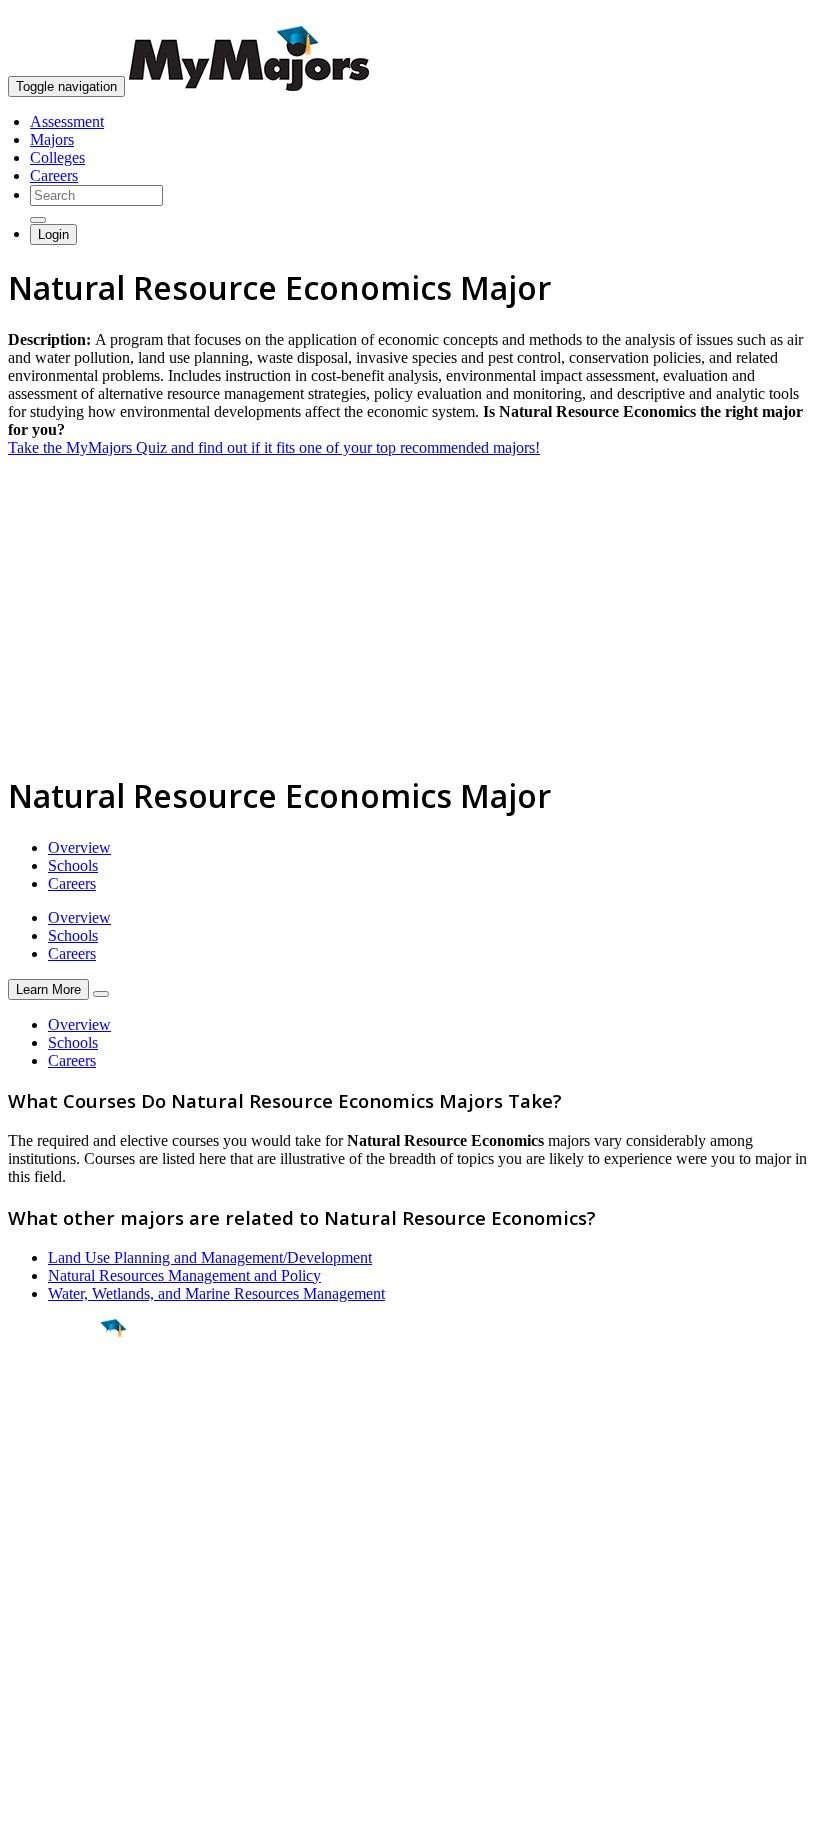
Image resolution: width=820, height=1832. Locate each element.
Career (59, 1483)
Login (53, 234)
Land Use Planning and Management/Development (210, 1257)
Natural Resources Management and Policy (184, 1275)
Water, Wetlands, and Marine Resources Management (216, 1293)
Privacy (82, 1806)
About (32, 1557)
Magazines (42, 1651)
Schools (73, 865)
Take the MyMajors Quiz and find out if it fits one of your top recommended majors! (274, 447)
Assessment (67, 121)
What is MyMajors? (70, 1597)
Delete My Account (70, 1669)
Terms (27, 1806)
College (61, 1439)
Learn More (48, 989)
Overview (79, 847)
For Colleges (48, 1633)
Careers (54, 175)
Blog (23, 1687)
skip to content (771, 15)
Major (55, 1396)
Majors (52, 139)
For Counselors (56, 1615)
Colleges (57, 157)
